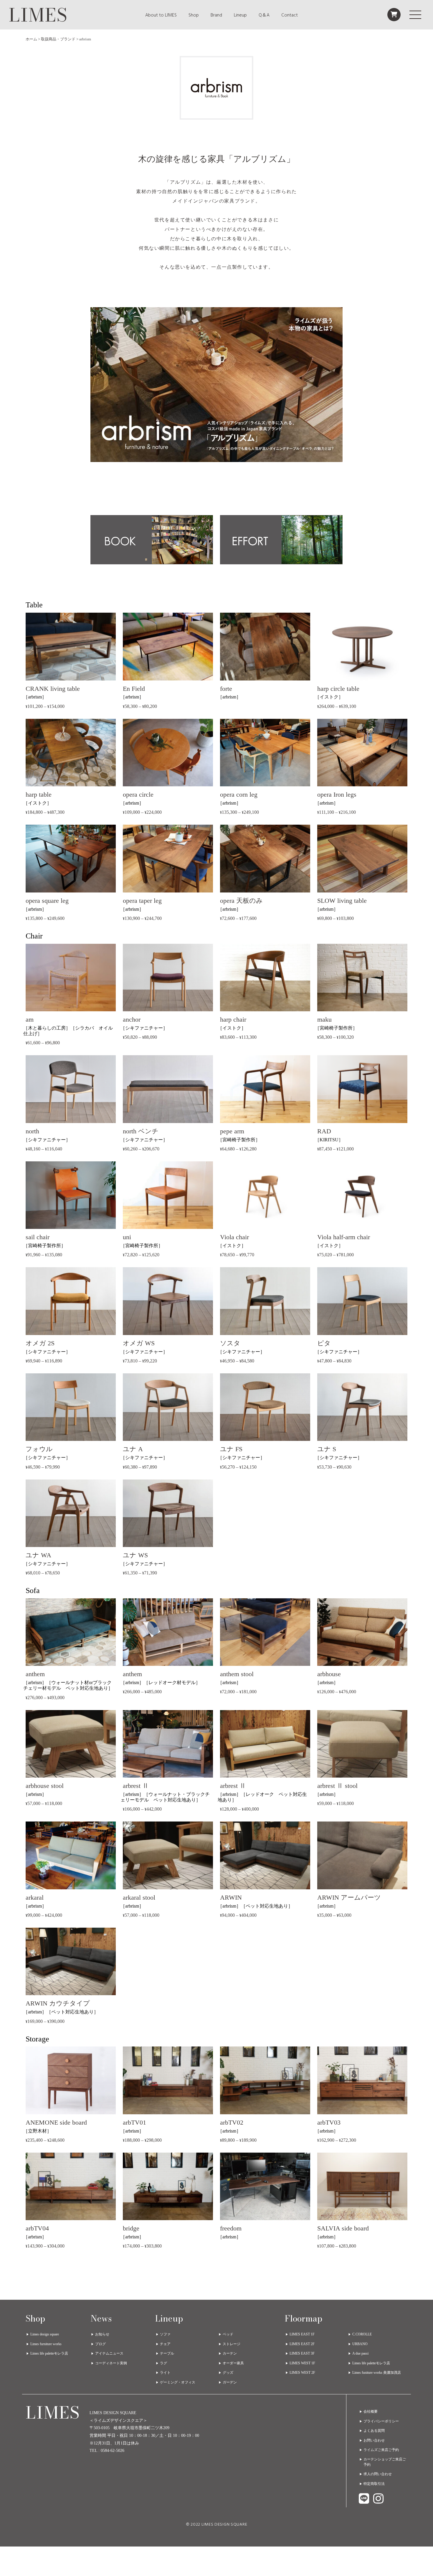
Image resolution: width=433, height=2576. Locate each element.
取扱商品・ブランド (58, 39)
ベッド (228, 2334)
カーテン (230, 2353)
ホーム (31, 39)
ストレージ (232, 2344)
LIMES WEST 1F (302, 2363)
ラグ (163, 2363)
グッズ (228, 2373)
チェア (165, 2344)
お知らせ (102, 2334)
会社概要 (371, 2411)
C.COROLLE (362, 2334)
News (101, 2319)
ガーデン (230, 2382)
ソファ (165, 2334)
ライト (165, 2373)
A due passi (360, 2353)
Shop (194, 15)
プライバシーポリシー (381, 2421)
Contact (290, 15)
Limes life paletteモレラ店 (49, 2353)
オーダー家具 (233, 2363)
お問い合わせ (374, 2440)
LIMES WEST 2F (302, 2373)
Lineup (240, 15)
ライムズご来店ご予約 (381, 2450)
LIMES (38, 15)
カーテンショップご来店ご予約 (385, 2462)
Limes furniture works (46, 2344)
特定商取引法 (374, 2484)
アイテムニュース (109, 2353)
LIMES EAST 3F (302, 2353)
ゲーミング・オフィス (178, 2382)
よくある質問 (374, 2431)
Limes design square (45, 2334)
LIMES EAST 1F (302, 2334)
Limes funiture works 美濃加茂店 (377, 2373)
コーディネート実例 (111, 2363)
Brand (216, 15)
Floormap (304, 2319)
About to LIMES (161, 15)
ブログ (100, 2344)
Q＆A (264, 15)
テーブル (167, 2353)
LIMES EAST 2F (302, 2344)
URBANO (360, 2344)
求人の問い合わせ (378, 2474)
